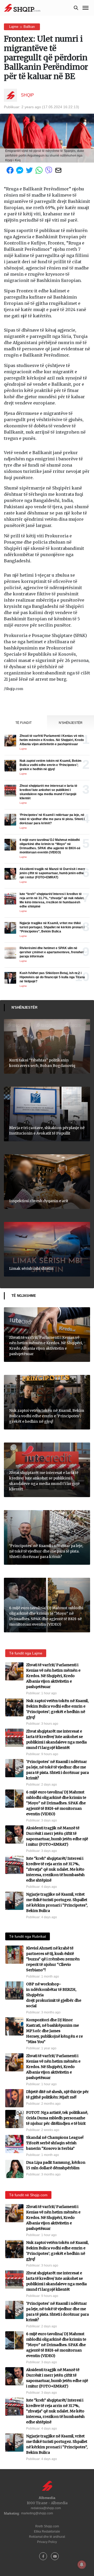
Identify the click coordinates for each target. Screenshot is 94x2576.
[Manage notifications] (82, 2565)
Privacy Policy (47, 2542)
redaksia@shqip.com (46, 2508)
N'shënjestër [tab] (71, 723)
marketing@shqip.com (37, 2513)
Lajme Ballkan (22, 27)
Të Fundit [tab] (23, 723)
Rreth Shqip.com (47, 2526)
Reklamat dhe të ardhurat (47, 2537)
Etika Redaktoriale (47, 2532)
